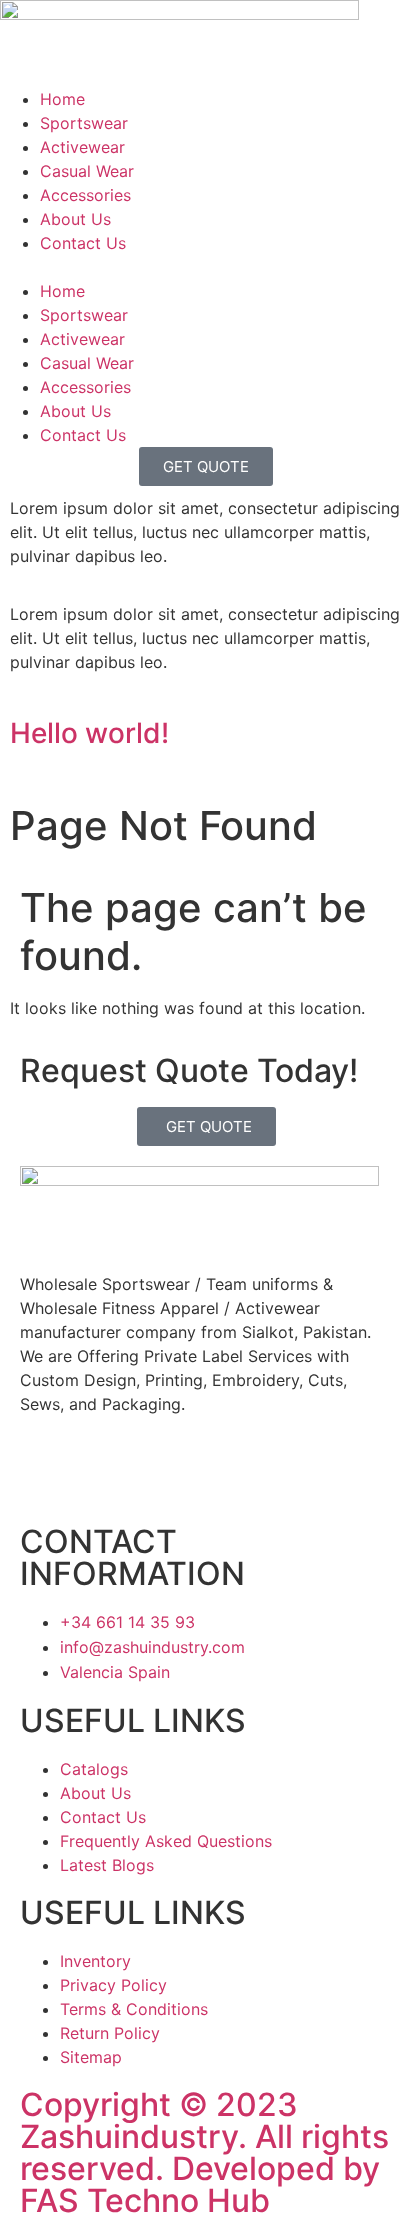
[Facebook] (45, 1475)
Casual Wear (87, 171)
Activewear (82, 147)
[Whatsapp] (231, 1475)
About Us (75, 219)
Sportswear (84, 123)
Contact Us (83, 243)
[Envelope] (169, 1475)
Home (62, 99)
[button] (206, 267)
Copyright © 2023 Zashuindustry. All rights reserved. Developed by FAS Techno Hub (204, 2152)
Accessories (85, 195)
